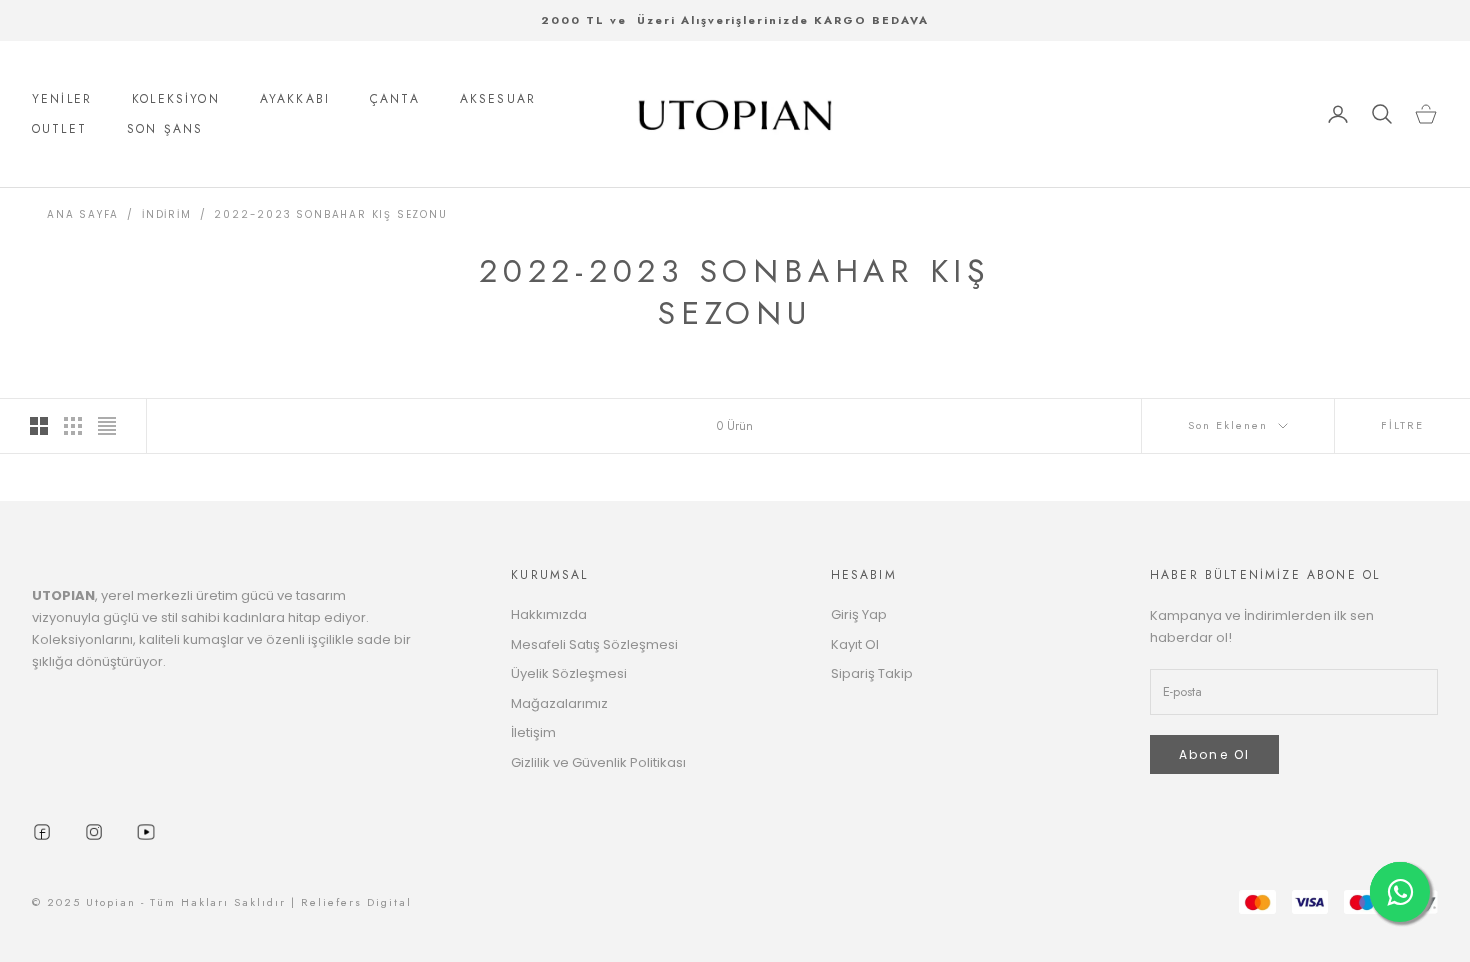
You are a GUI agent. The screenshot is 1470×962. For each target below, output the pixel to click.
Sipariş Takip (872, 673)
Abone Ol (1214, 754)
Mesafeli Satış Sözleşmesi (594, 644)
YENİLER (62, 99)
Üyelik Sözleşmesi (569, 673)
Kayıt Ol (855, 644)
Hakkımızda (549, 614)
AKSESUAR (498, 99)
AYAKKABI (295, 99)
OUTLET (59, 129)
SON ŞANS (165, 129)
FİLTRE (1402, 425)
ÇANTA (395, 99)
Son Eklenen (1228, 425)
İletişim (533, 732)
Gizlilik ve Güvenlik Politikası (598, 762)
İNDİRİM (167, 214)
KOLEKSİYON (176, 99)
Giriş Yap (859, 614)
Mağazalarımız (559, 703)
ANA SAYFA (83, 214)
